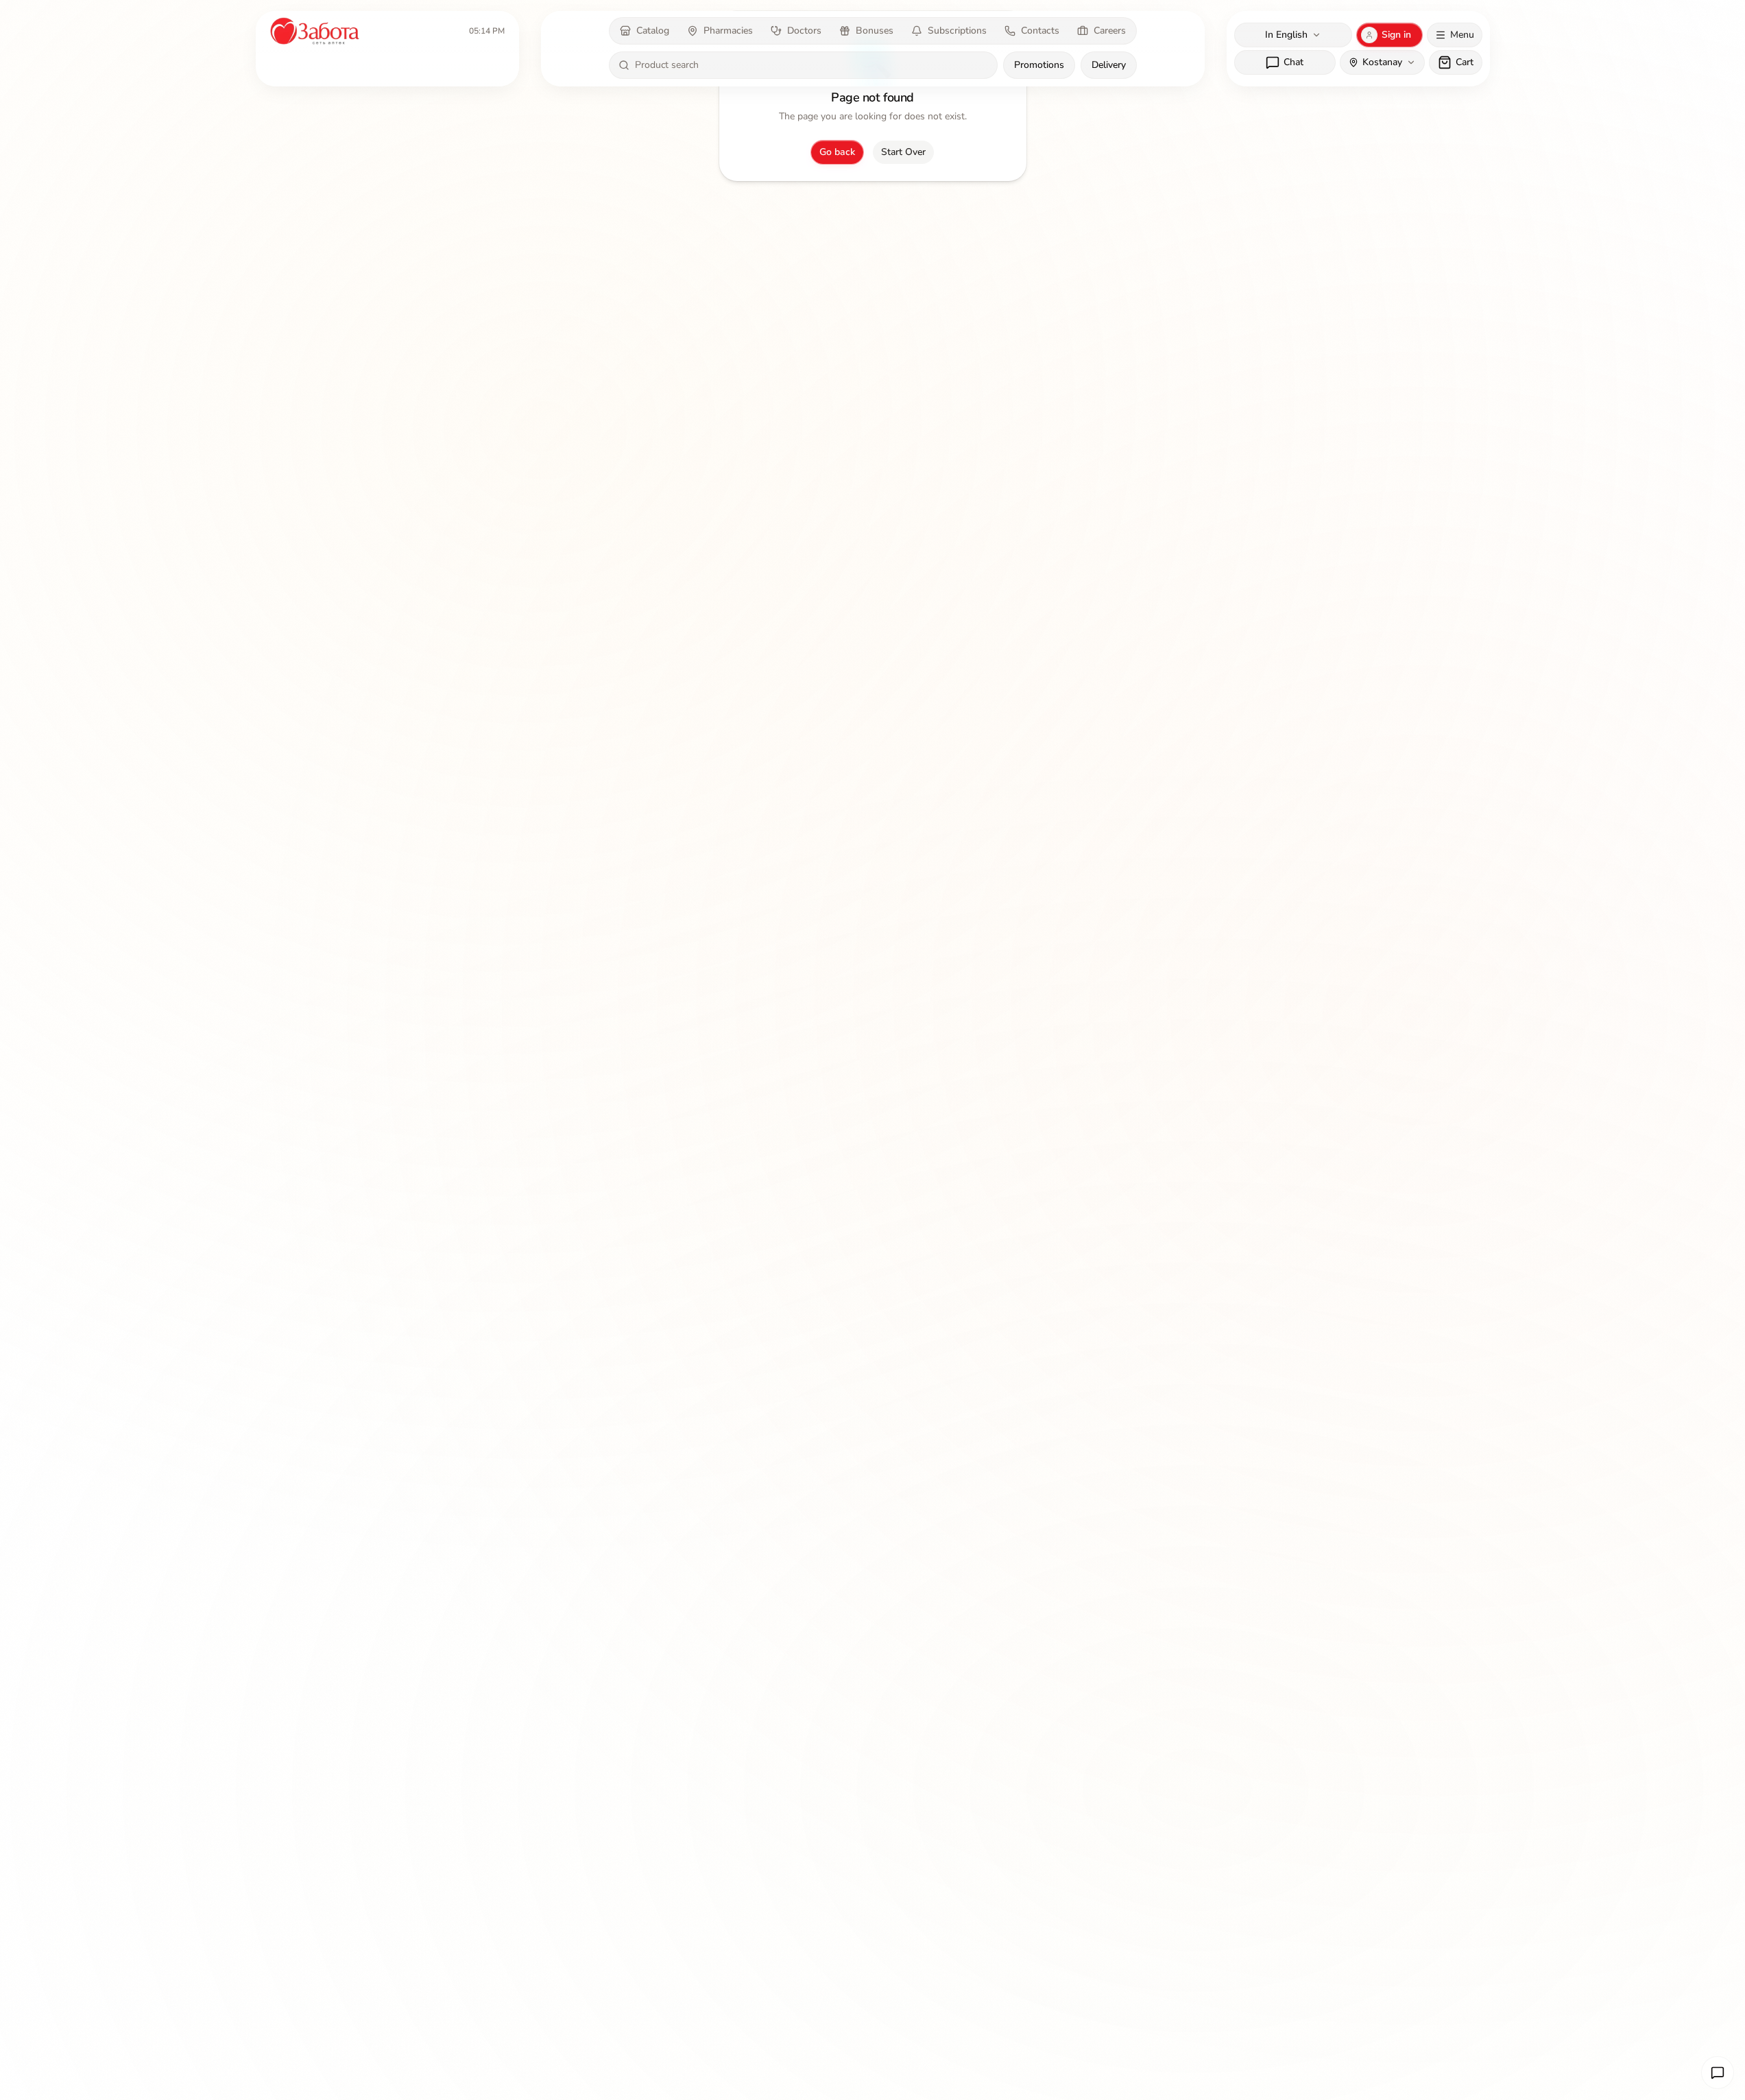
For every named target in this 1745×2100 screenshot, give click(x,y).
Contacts (1040, 31)
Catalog (653, 31)
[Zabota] (315, 31)
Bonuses (875, 31)
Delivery (1109, 65)
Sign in (1396, 35)
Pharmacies (728, 31)
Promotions (1039, 65)
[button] (1718, 2073)
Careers (1110, 31)
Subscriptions (957, 31)
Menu (1462, 35)
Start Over (903, 152)
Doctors (804, 31)
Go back (837, 152)
